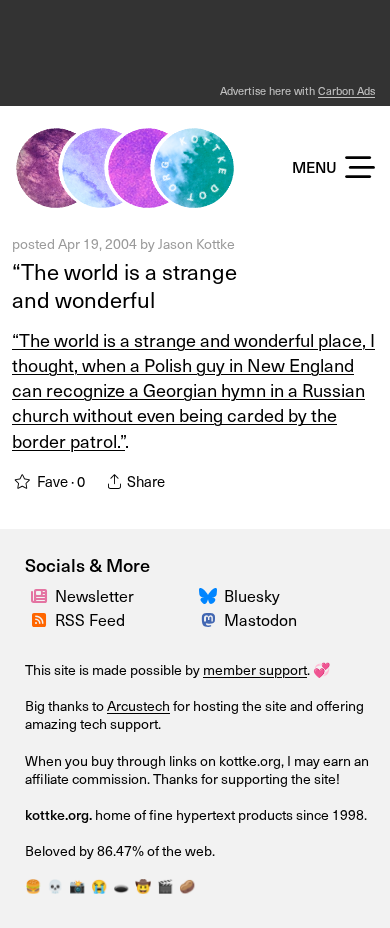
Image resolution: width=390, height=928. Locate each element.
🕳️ (121, 885)
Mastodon (260, 619)
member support (255, 669)
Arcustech (138, 705)
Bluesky (252, 595)
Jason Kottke (196, 243)
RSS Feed (90, 619)
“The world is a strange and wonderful (124, 285)
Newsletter (94, 595)
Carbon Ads (346, 90)
